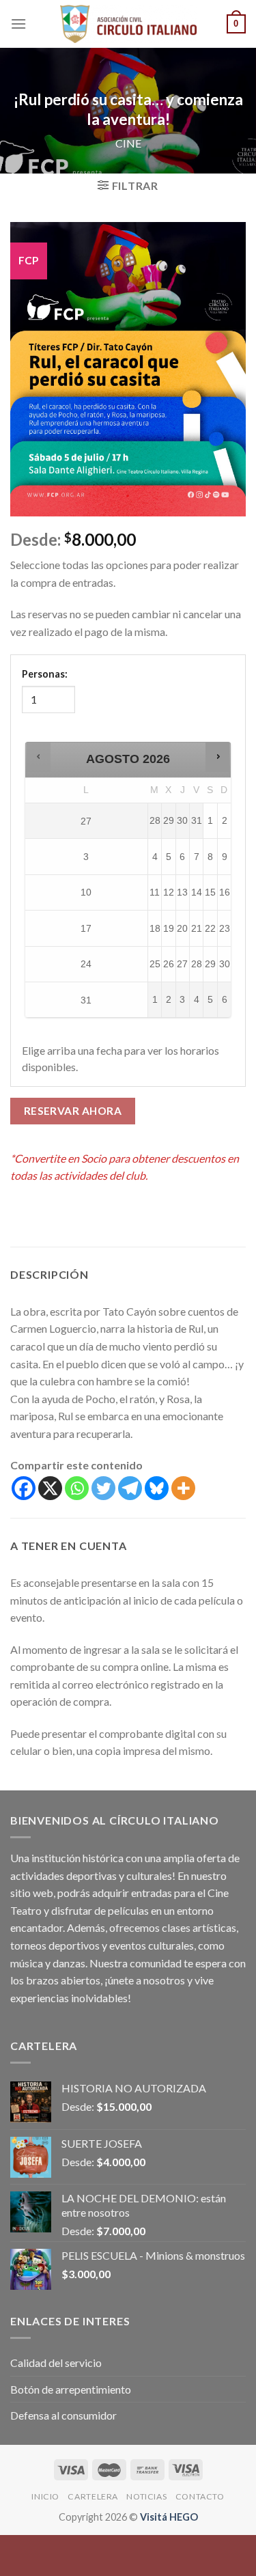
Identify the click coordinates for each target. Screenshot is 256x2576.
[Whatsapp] (77, 1488)
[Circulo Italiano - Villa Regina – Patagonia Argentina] (128, 24)
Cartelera (93, 2496)
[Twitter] (103, 1488)
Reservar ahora (73, 1111)
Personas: (45, 674)
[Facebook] (24, 1488)
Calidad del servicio (56, 2363)
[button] (39, 757)
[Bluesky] (157, 1488)
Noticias (146, 2496)
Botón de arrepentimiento (71, 2389)
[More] (183, 1488)
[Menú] (18, 24)
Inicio (45, 2496)
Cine (128, 143)
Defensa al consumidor (63, 2415)
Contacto (200, 2496)
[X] (50, 1488)
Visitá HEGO (169, 2517)
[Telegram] (130, 1488)
